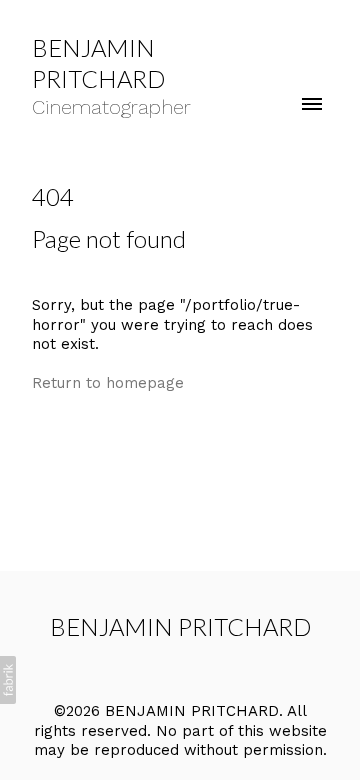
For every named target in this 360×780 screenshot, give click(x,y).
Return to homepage (108, 383)
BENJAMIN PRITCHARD (180, 626)
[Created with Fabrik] (8, 680)
